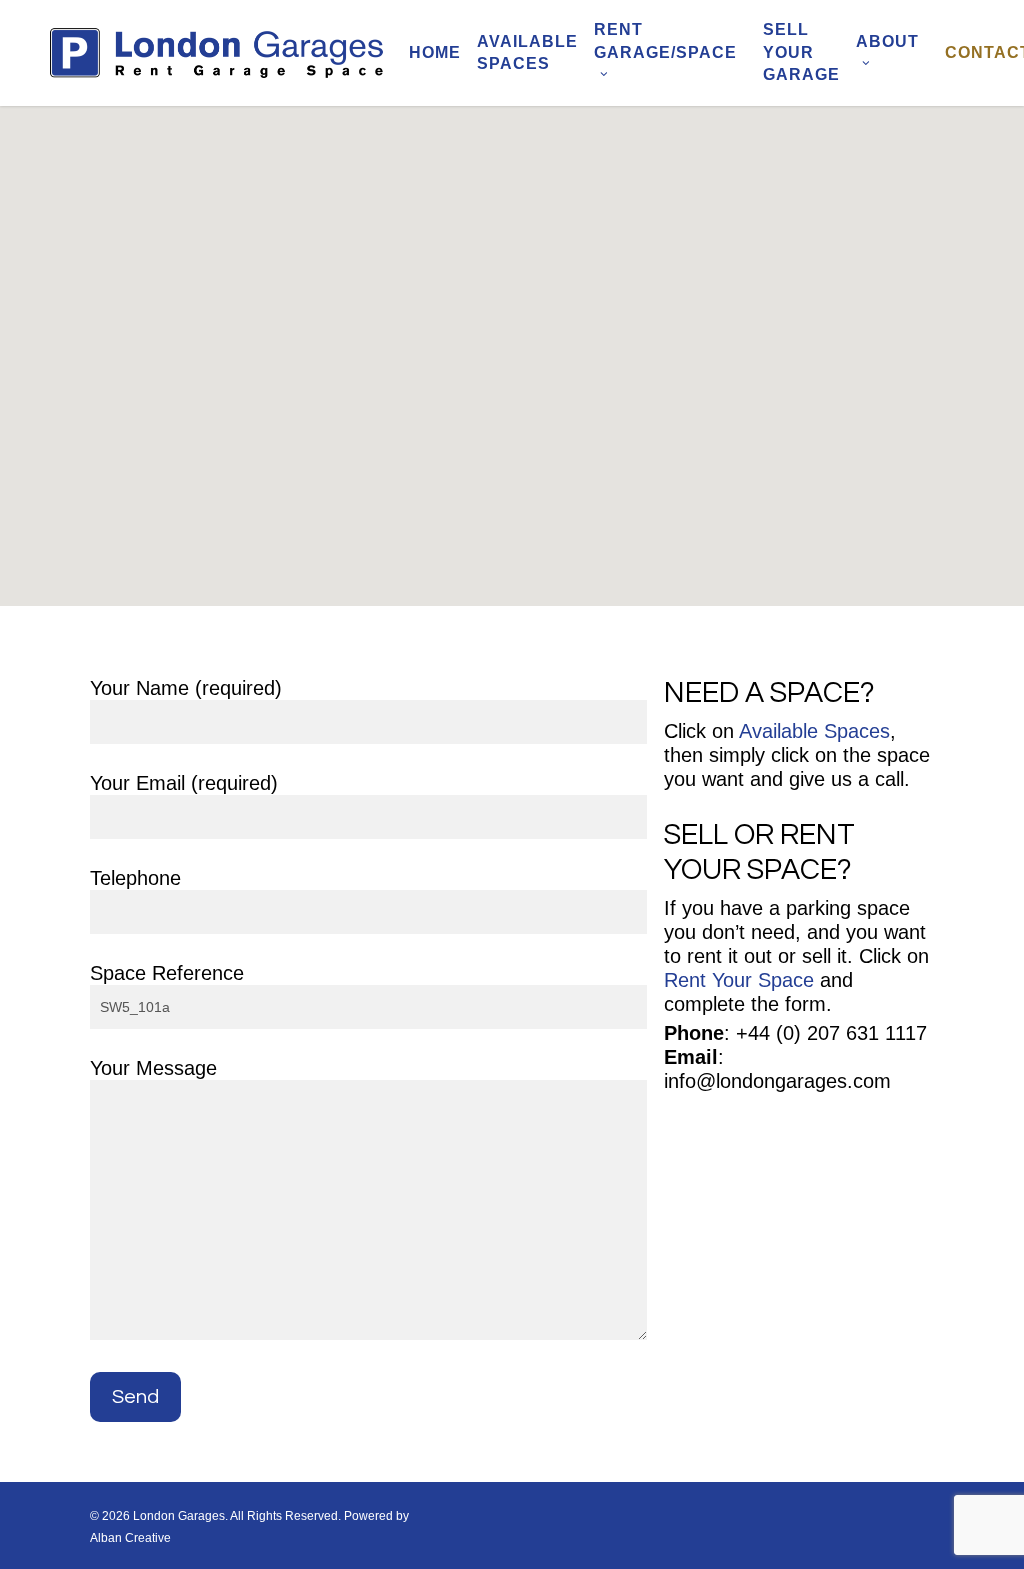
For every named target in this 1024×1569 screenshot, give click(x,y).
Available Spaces (814, 731)
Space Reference (167, 973)
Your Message (153, 1068)
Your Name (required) (186, 688)
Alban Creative (130, 1538)
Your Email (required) (184, 783)
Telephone (135, 878)
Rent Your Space (739, 980)
